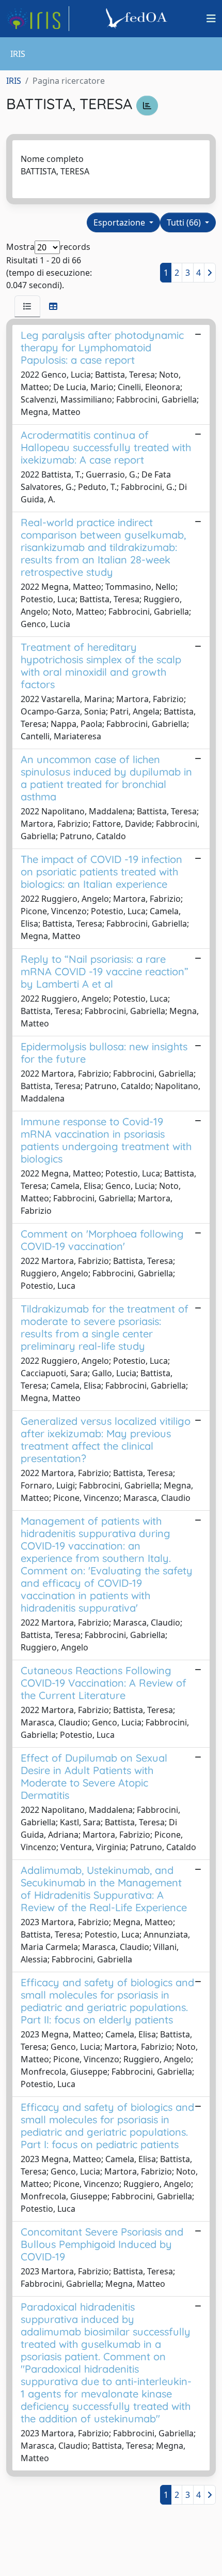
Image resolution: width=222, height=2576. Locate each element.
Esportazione (120, 222)
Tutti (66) (185, 222)
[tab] (27, 306)
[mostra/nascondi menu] (211, 19)
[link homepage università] (138, 19)
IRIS (14, 81)
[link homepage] (38, 19)
